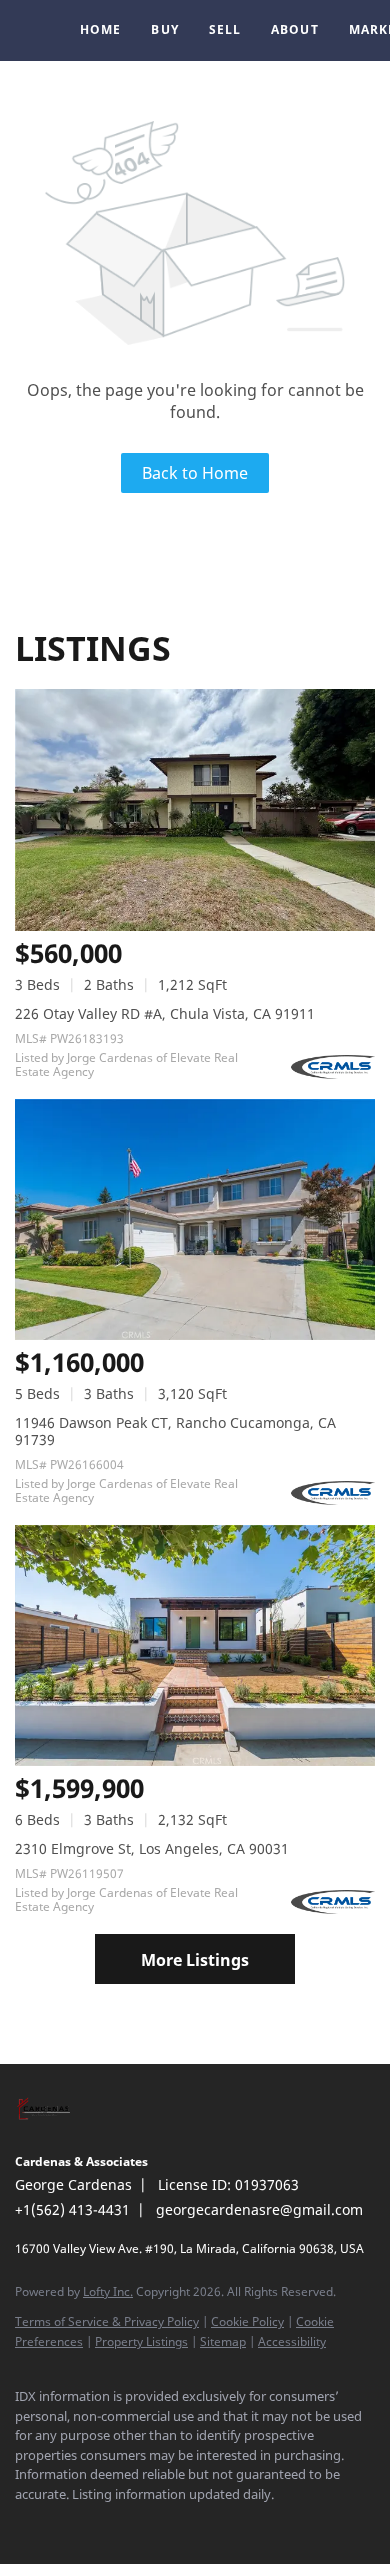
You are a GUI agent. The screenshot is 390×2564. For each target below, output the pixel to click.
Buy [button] (164, 29)
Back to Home (195, 473)
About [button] (295, 29)
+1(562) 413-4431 (72, 2209)
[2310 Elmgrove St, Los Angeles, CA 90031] (195, 1645)
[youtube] (145, 2524)
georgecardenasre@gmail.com (259, 2209)
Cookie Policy (247, 2321)
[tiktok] (185, 2524)
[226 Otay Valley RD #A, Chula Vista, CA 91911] (195, 809)
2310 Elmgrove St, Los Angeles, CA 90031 (152, 1848)
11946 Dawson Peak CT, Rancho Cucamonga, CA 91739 (175, 1431)
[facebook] (25, 2524)
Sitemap (223, 2341)
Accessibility (292, 2341)
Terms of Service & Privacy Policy (107, 2321)
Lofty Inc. (108, 2291)
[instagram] (105, 2524)
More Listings (195, 1960)
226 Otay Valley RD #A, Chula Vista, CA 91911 (165, 1013)
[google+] (225, 2524)
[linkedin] (65, 2524)
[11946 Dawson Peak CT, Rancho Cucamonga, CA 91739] (195, 1219)
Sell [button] (225, 29)
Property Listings (141, 2341)
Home (100, 29)
